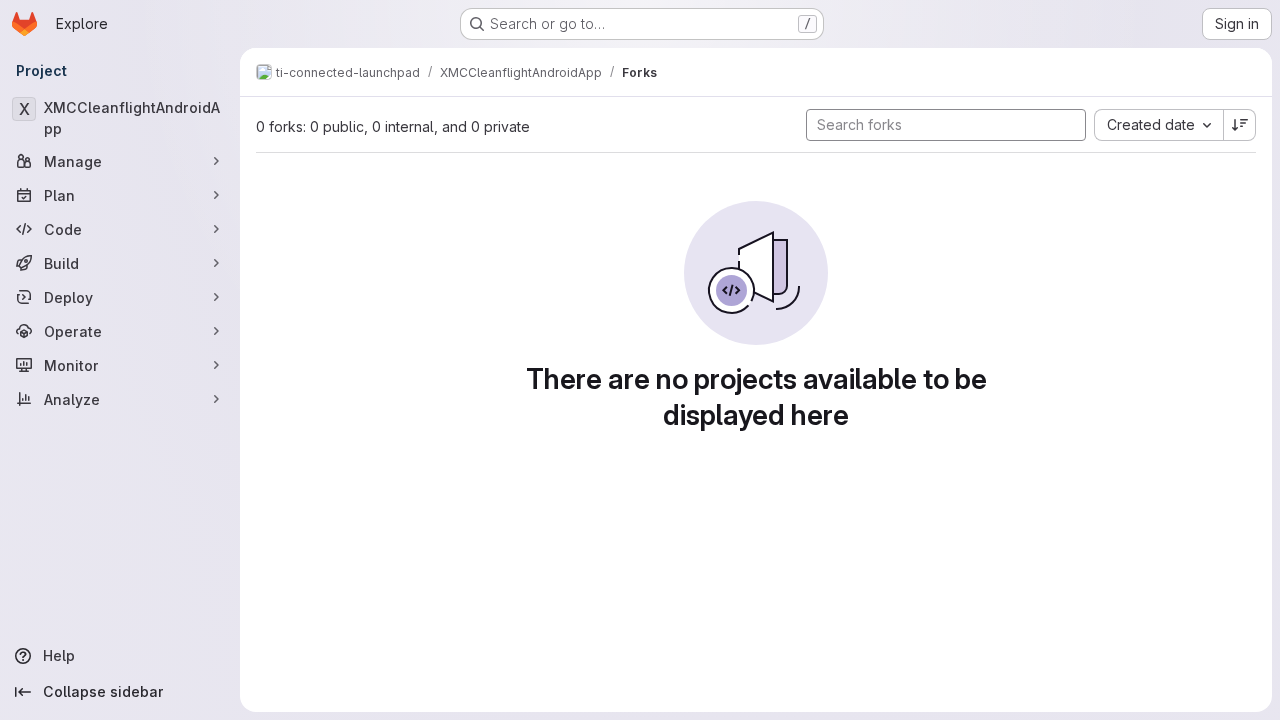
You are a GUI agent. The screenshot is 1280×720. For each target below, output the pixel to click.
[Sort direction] (1240, 125)
